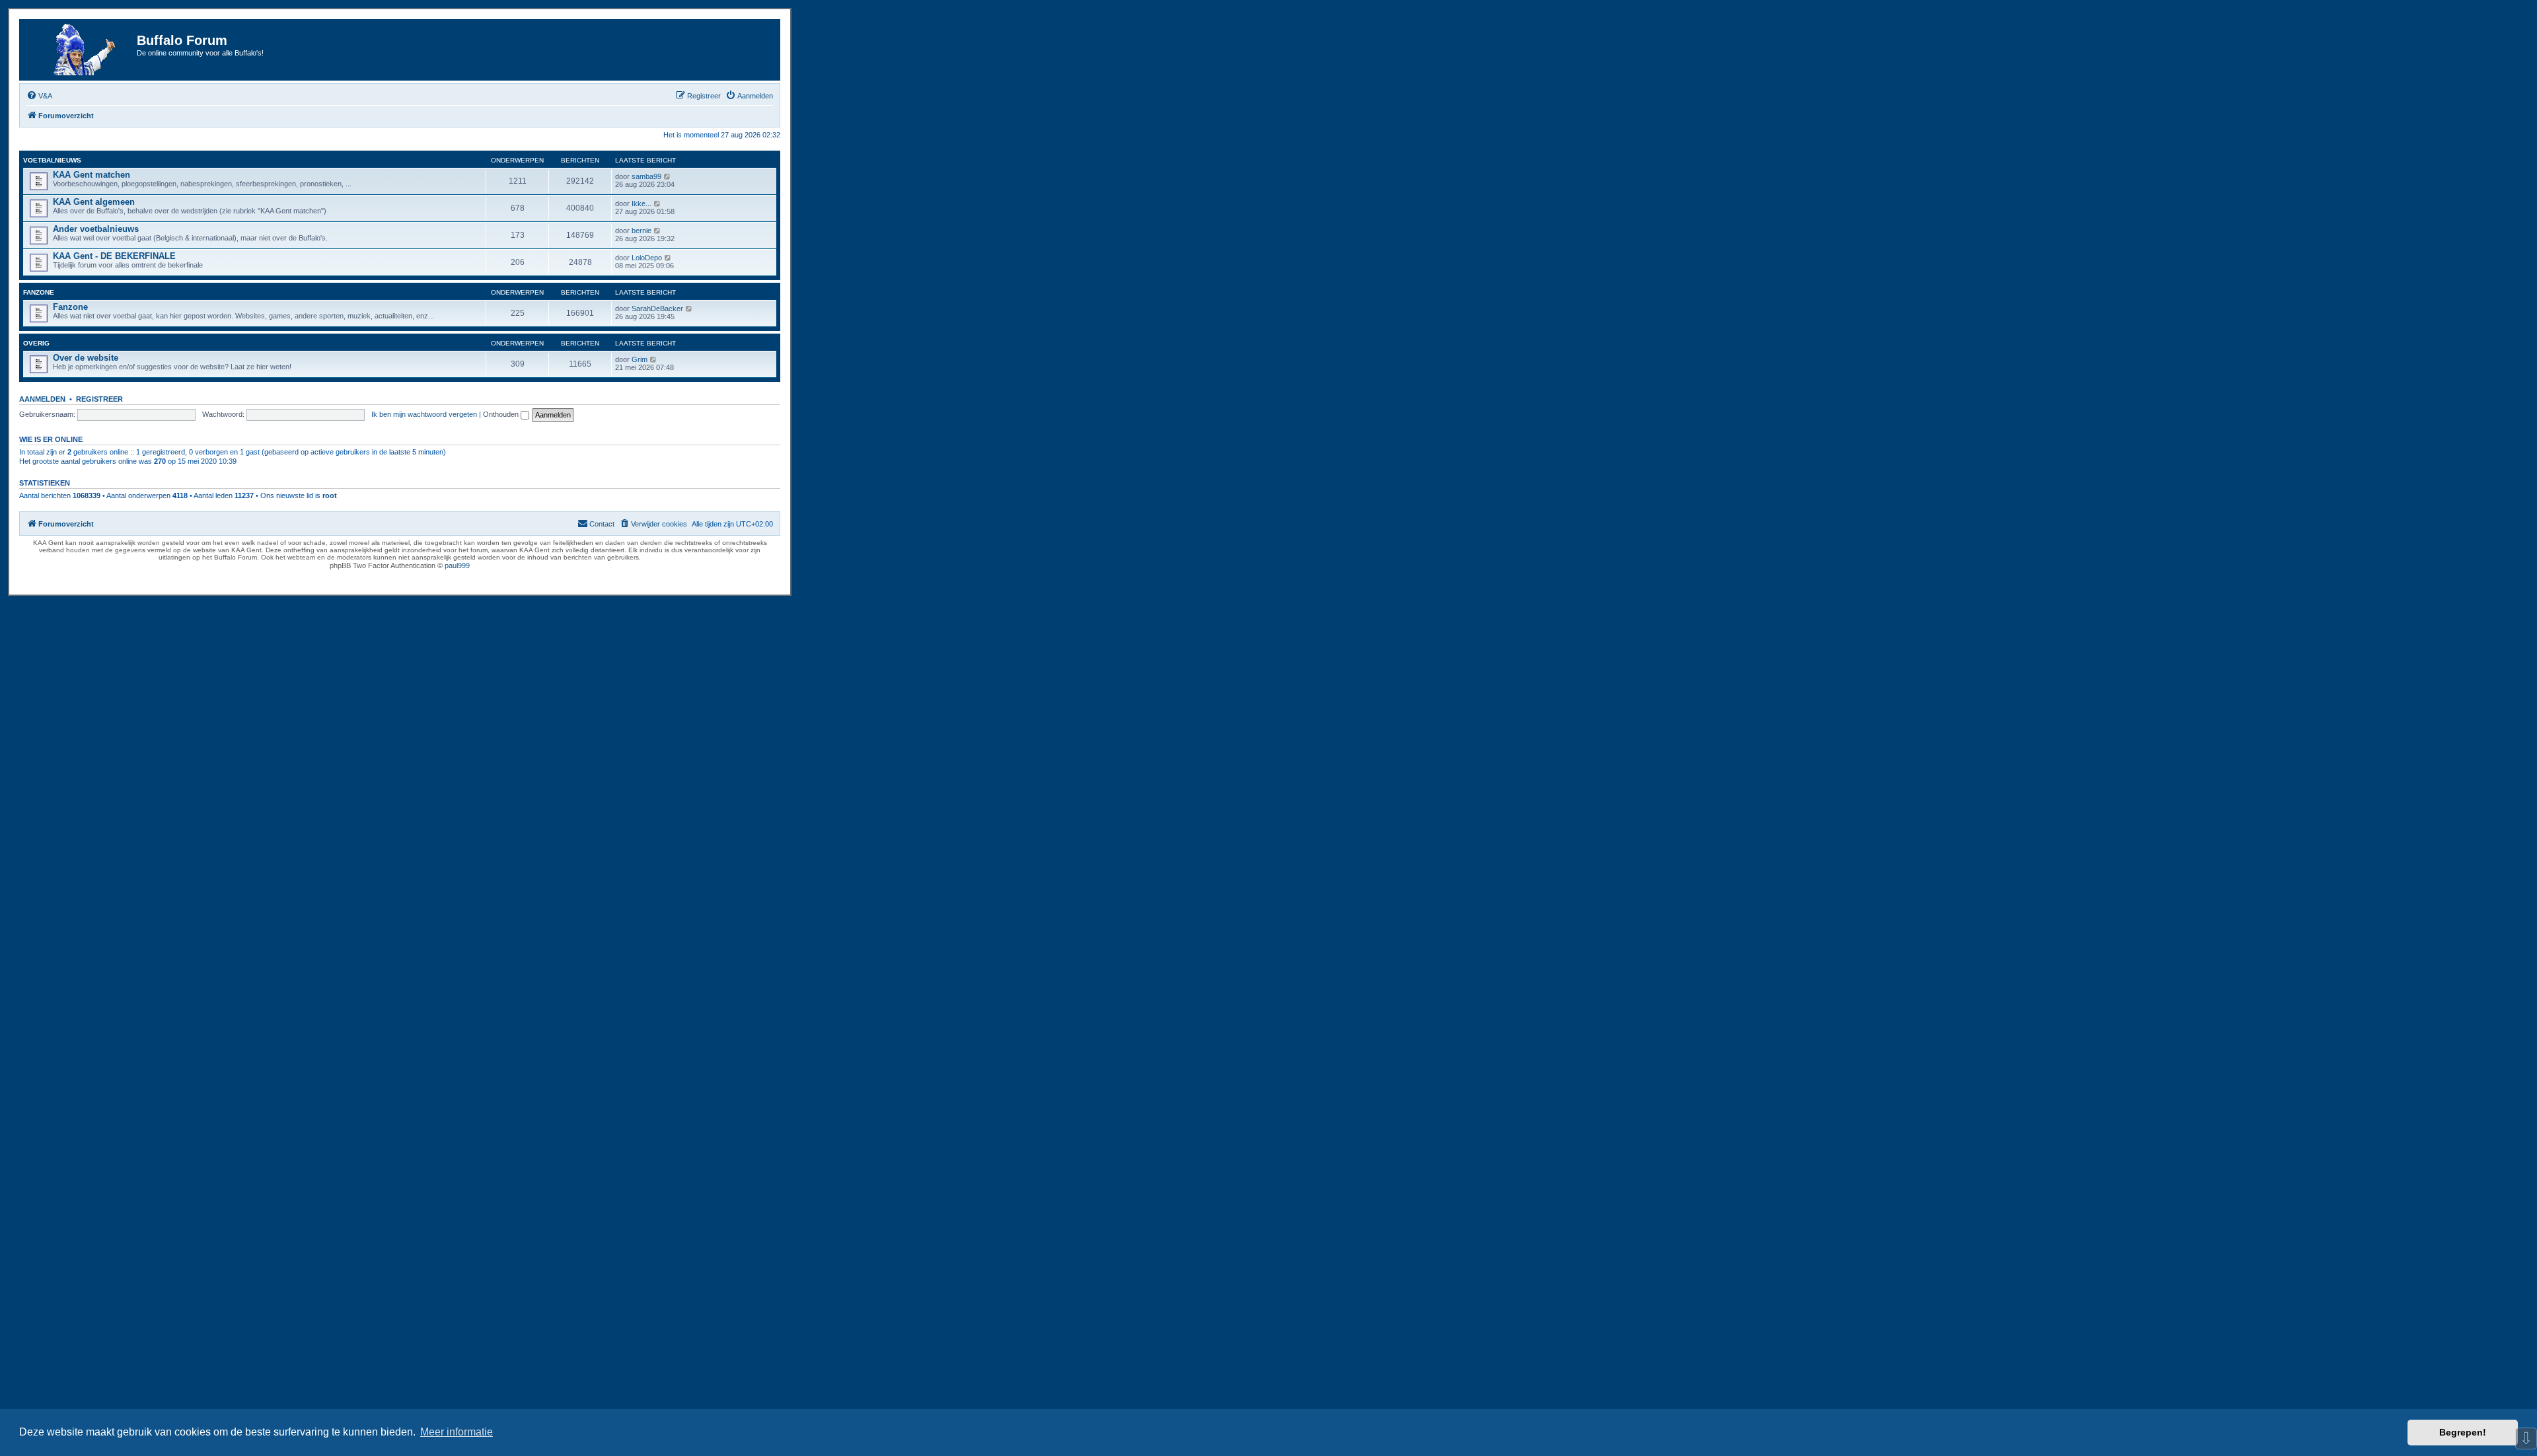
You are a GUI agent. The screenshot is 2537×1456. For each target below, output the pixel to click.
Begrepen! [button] (2463, 1432)
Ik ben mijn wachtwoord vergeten (424, 414)
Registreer (99, 399)
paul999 (457, 565)
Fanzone (39, 292)
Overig (36, 343)
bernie (642, 231)
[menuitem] (39, 96)
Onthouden (502, 414)
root (330, 495)
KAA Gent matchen (92, 175)
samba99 (646, 176)
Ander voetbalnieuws (96, 229)
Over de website (86, 358)
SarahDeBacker (657, 309)
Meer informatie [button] (457, 1432)
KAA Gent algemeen (94, 202)
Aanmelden (42, 399)
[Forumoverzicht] (80, 50)
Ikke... (642, 203)
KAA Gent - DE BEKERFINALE (114, 256)
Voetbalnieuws (52, 160)
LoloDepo (647, 258)
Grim (640, 359)
